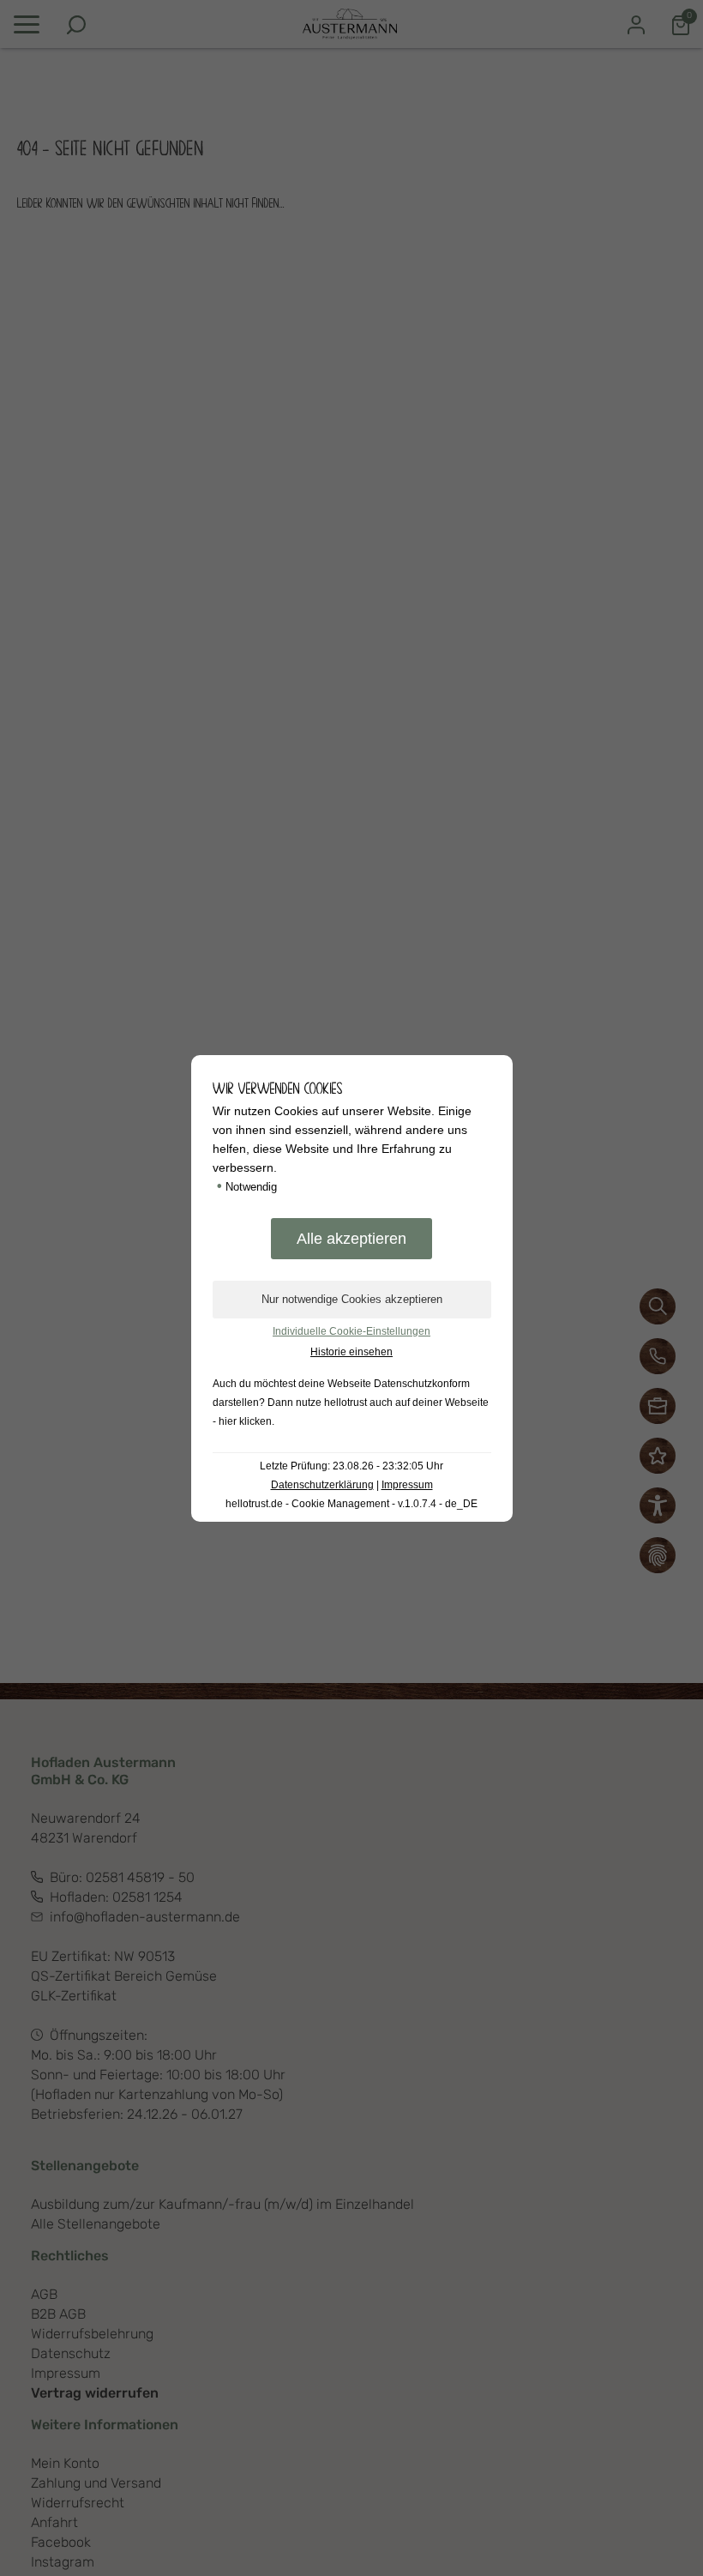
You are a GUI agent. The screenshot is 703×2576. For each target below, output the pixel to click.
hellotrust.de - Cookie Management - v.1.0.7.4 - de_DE (351, 1504)
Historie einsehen (351, 1352)
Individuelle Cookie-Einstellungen (351, 1331)
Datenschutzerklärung (322, 1485)
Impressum (407, 1485)
